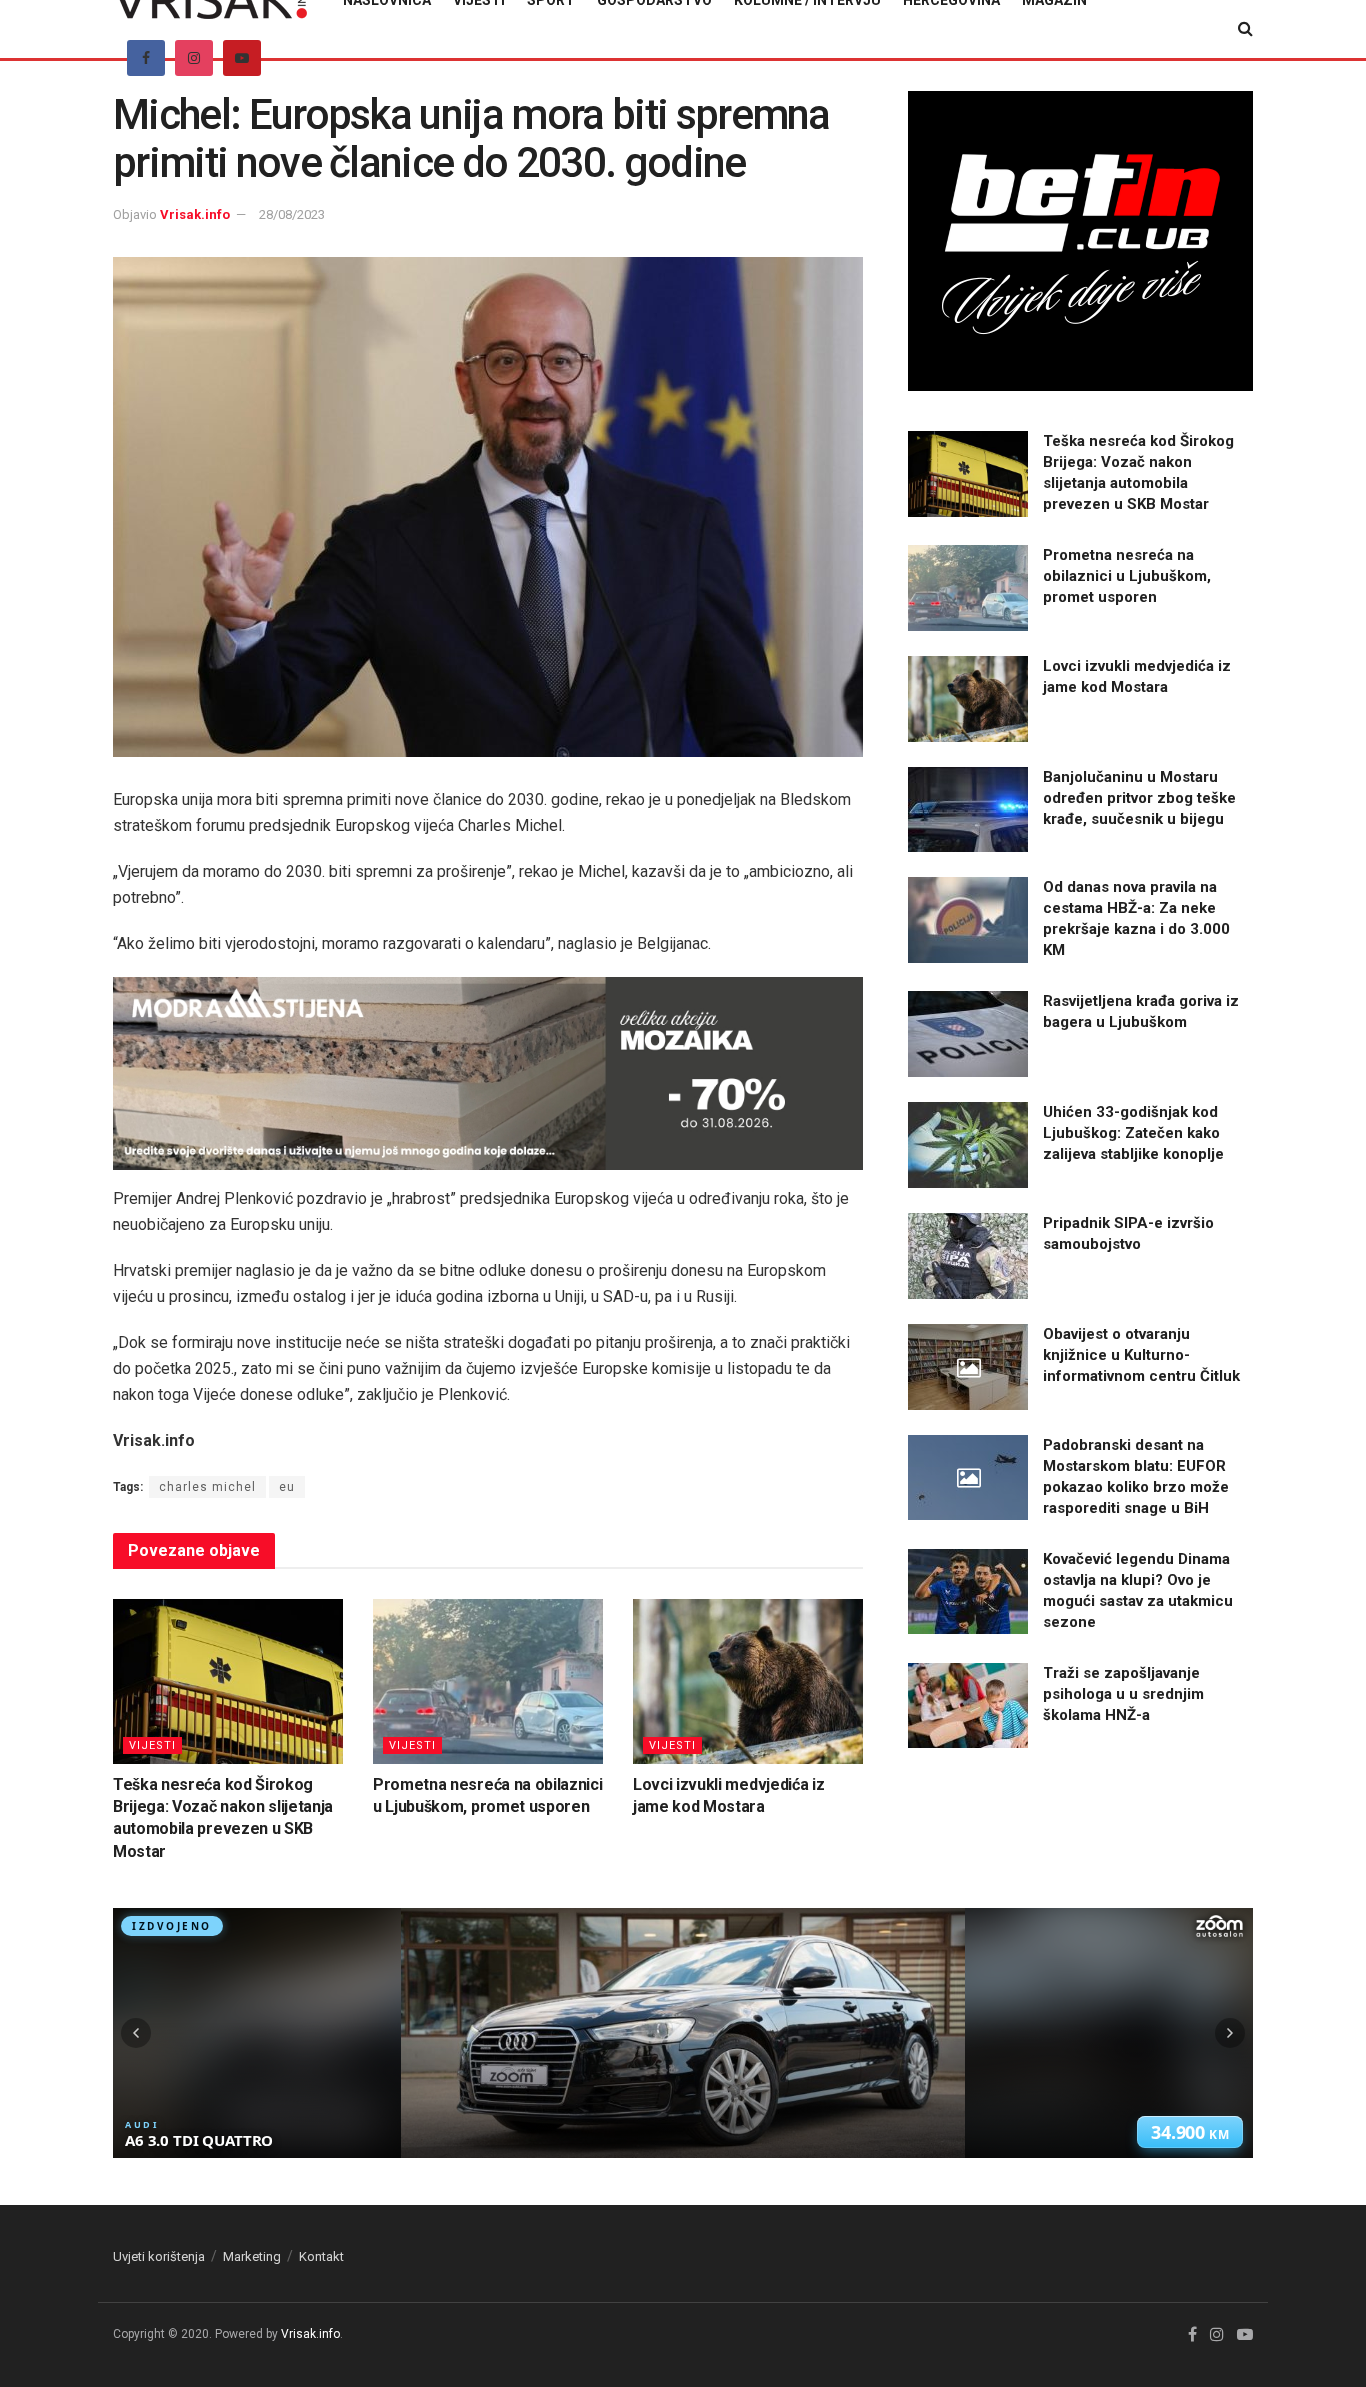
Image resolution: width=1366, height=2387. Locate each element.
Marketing (252, 2256)
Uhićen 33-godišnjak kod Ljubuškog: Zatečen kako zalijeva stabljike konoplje (1133, 1133)
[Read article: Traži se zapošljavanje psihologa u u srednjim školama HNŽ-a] (968, 1706)
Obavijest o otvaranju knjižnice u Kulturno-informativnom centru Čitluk (1141, 1355)
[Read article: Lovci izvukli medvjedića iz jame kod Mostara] (748, 1681)
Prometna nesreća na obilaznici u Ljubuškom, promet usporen (1127, 576)
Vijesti (152, 1745)
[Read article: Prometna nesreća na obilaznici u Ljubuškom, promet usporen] (488, 1681)
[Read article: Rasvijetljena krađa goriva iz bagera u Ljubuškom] (968, 1034)
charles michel (207, 1487)
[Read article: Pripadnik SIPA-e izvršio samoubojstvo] (968, 1256)
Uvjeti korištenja (159, 2256)
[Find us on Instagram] (194, 58)
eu (287, 1487)
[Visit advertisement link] (488, 1073)
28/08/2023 (292, 214)
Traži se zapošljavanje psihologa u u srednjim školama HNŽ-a (1123, 1694)
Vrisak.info (195, 214)
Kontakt (321, 2256)
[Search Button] (1245, 29)
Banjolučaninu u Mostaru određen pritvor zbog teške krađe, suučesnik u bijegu (1139, 798)
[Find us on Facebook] (146, 58)
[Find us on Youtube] (242, 58)
